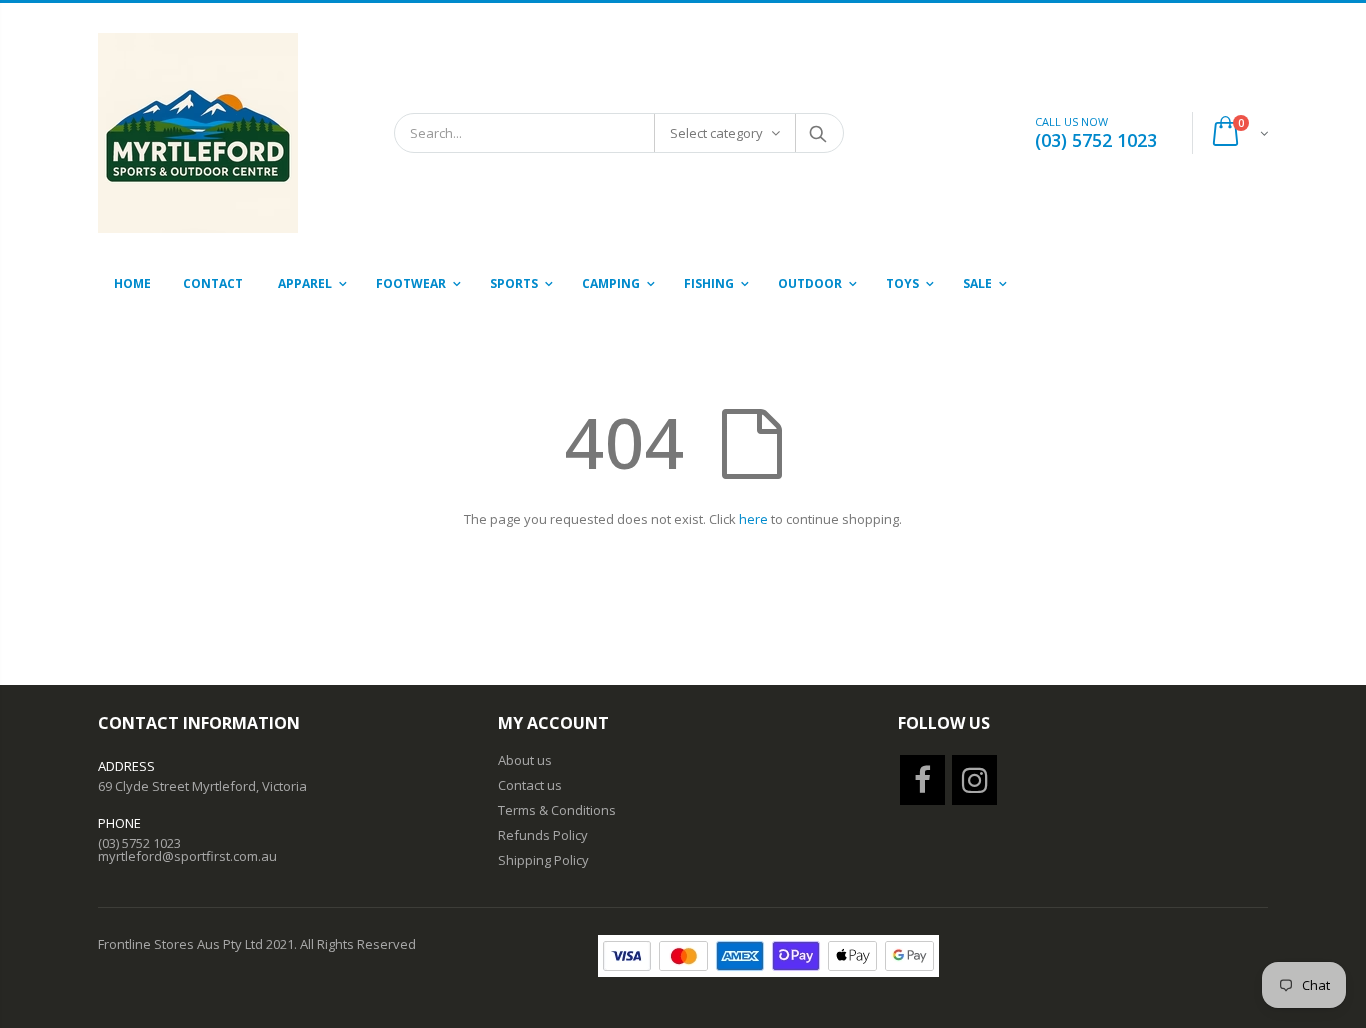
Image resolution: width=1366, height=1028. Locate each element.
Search (818, 133)
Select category (716, 133)
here (753, 519)
